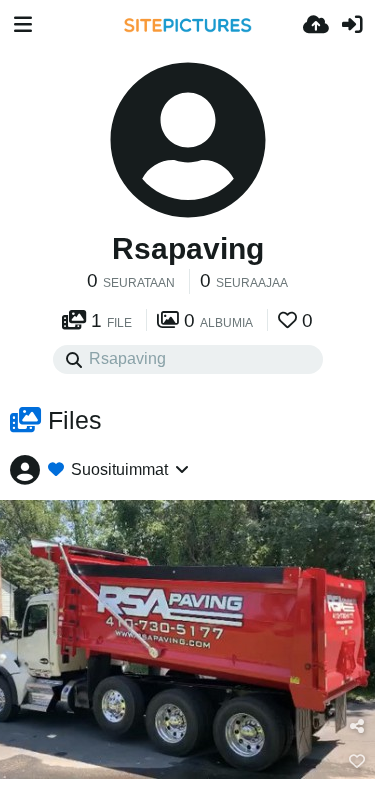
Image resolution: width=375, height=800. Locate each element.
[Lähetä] (316, 25)
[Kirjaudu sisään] (352, 25)
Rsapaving (188, 248)
